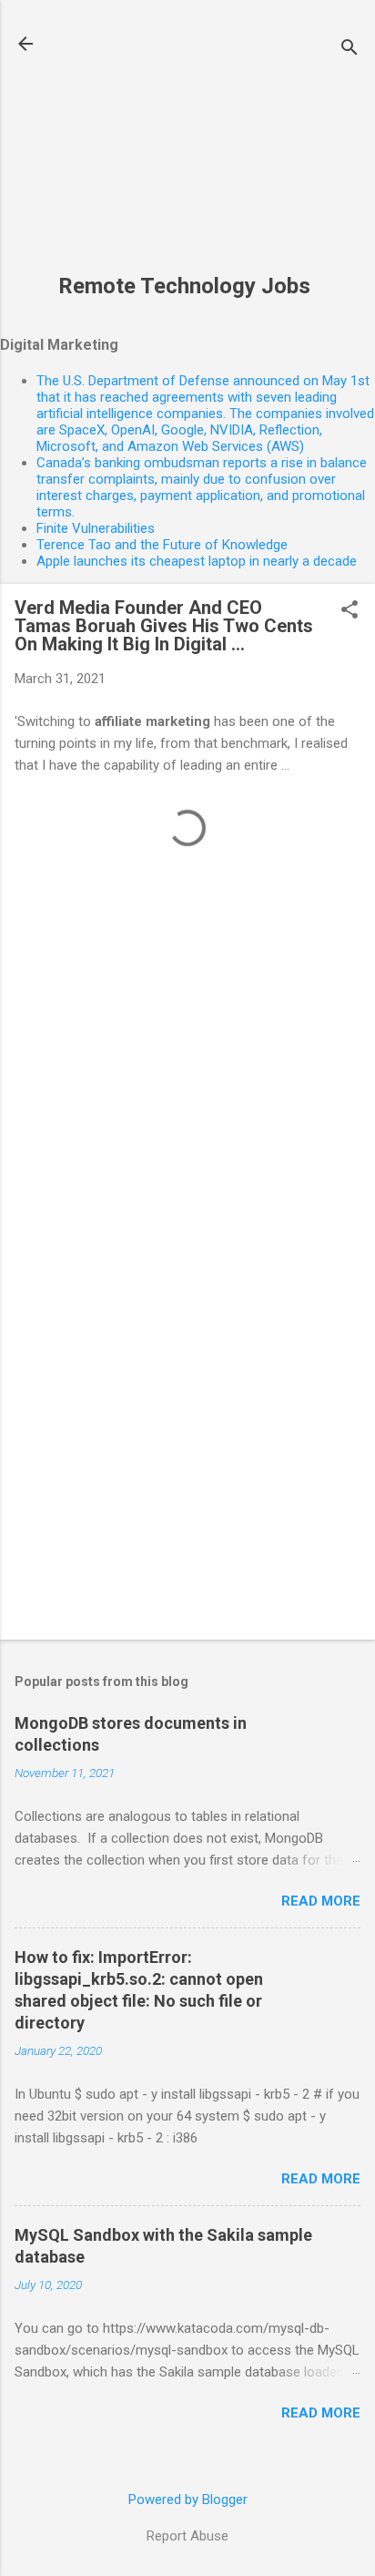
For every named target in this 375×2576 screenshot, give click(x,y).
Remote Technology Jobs (184, 286)
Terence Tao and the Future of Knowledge (162, 545)
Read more (321, 1901)
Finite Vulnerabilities (96, 528)
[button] (350, 611)
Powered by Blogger (188, 2499)
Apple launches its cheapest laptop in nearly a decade (197, 561)
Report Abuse (187, 2536)
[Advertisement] (184, 147)
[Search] (350, 50)
